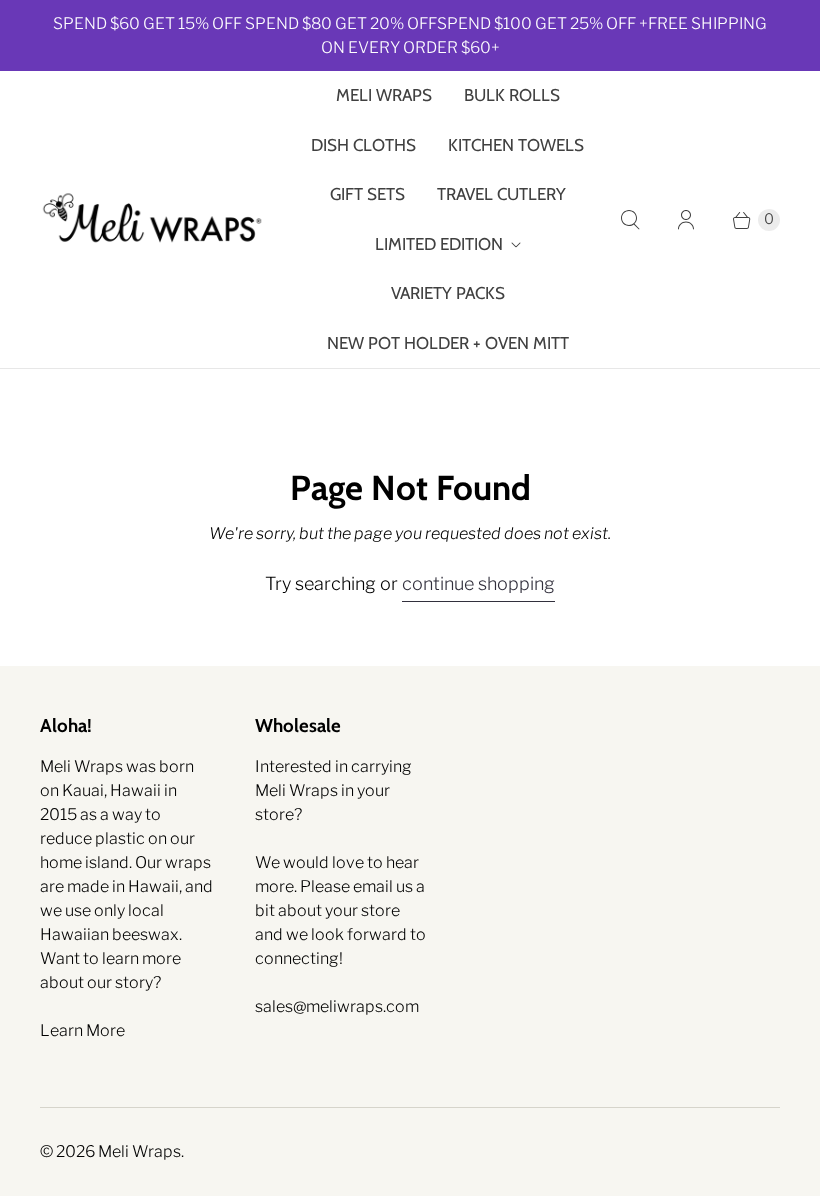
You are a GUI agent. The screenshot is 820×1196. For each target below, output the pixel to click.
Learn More (82, 1030)
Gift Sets (367, 194)
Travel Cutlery (501, 194)
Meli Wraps (384, 95)
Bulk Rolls (512, 95)
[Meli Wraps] (152, 220)
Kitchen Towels (516, 145)
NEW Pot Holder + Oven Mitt (448, 343)
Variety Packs (448, 293)
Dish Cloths (363, 145)
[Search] (630, 220)
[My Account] (686, 220)
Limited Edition (439, 244)
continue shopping (478, 583)
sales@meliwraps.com (337, 1006)
